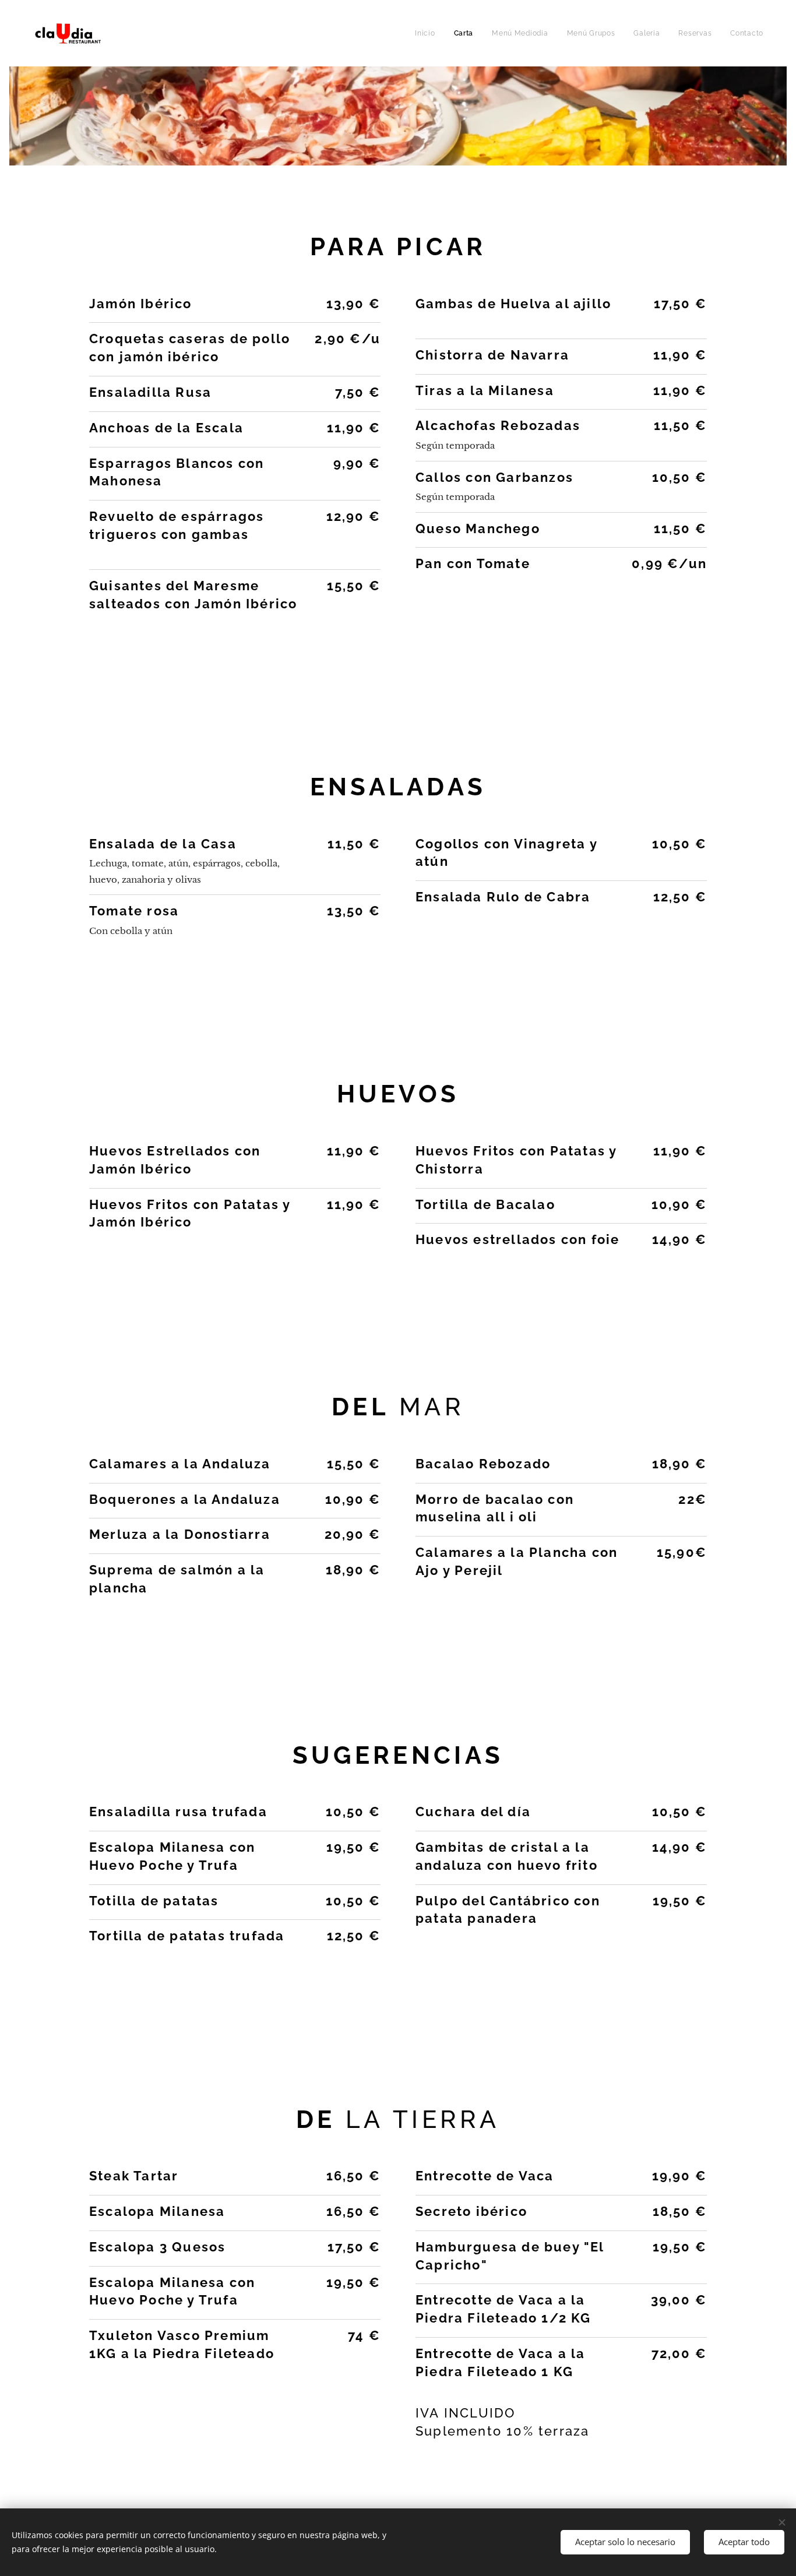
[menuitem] (428, 33)
